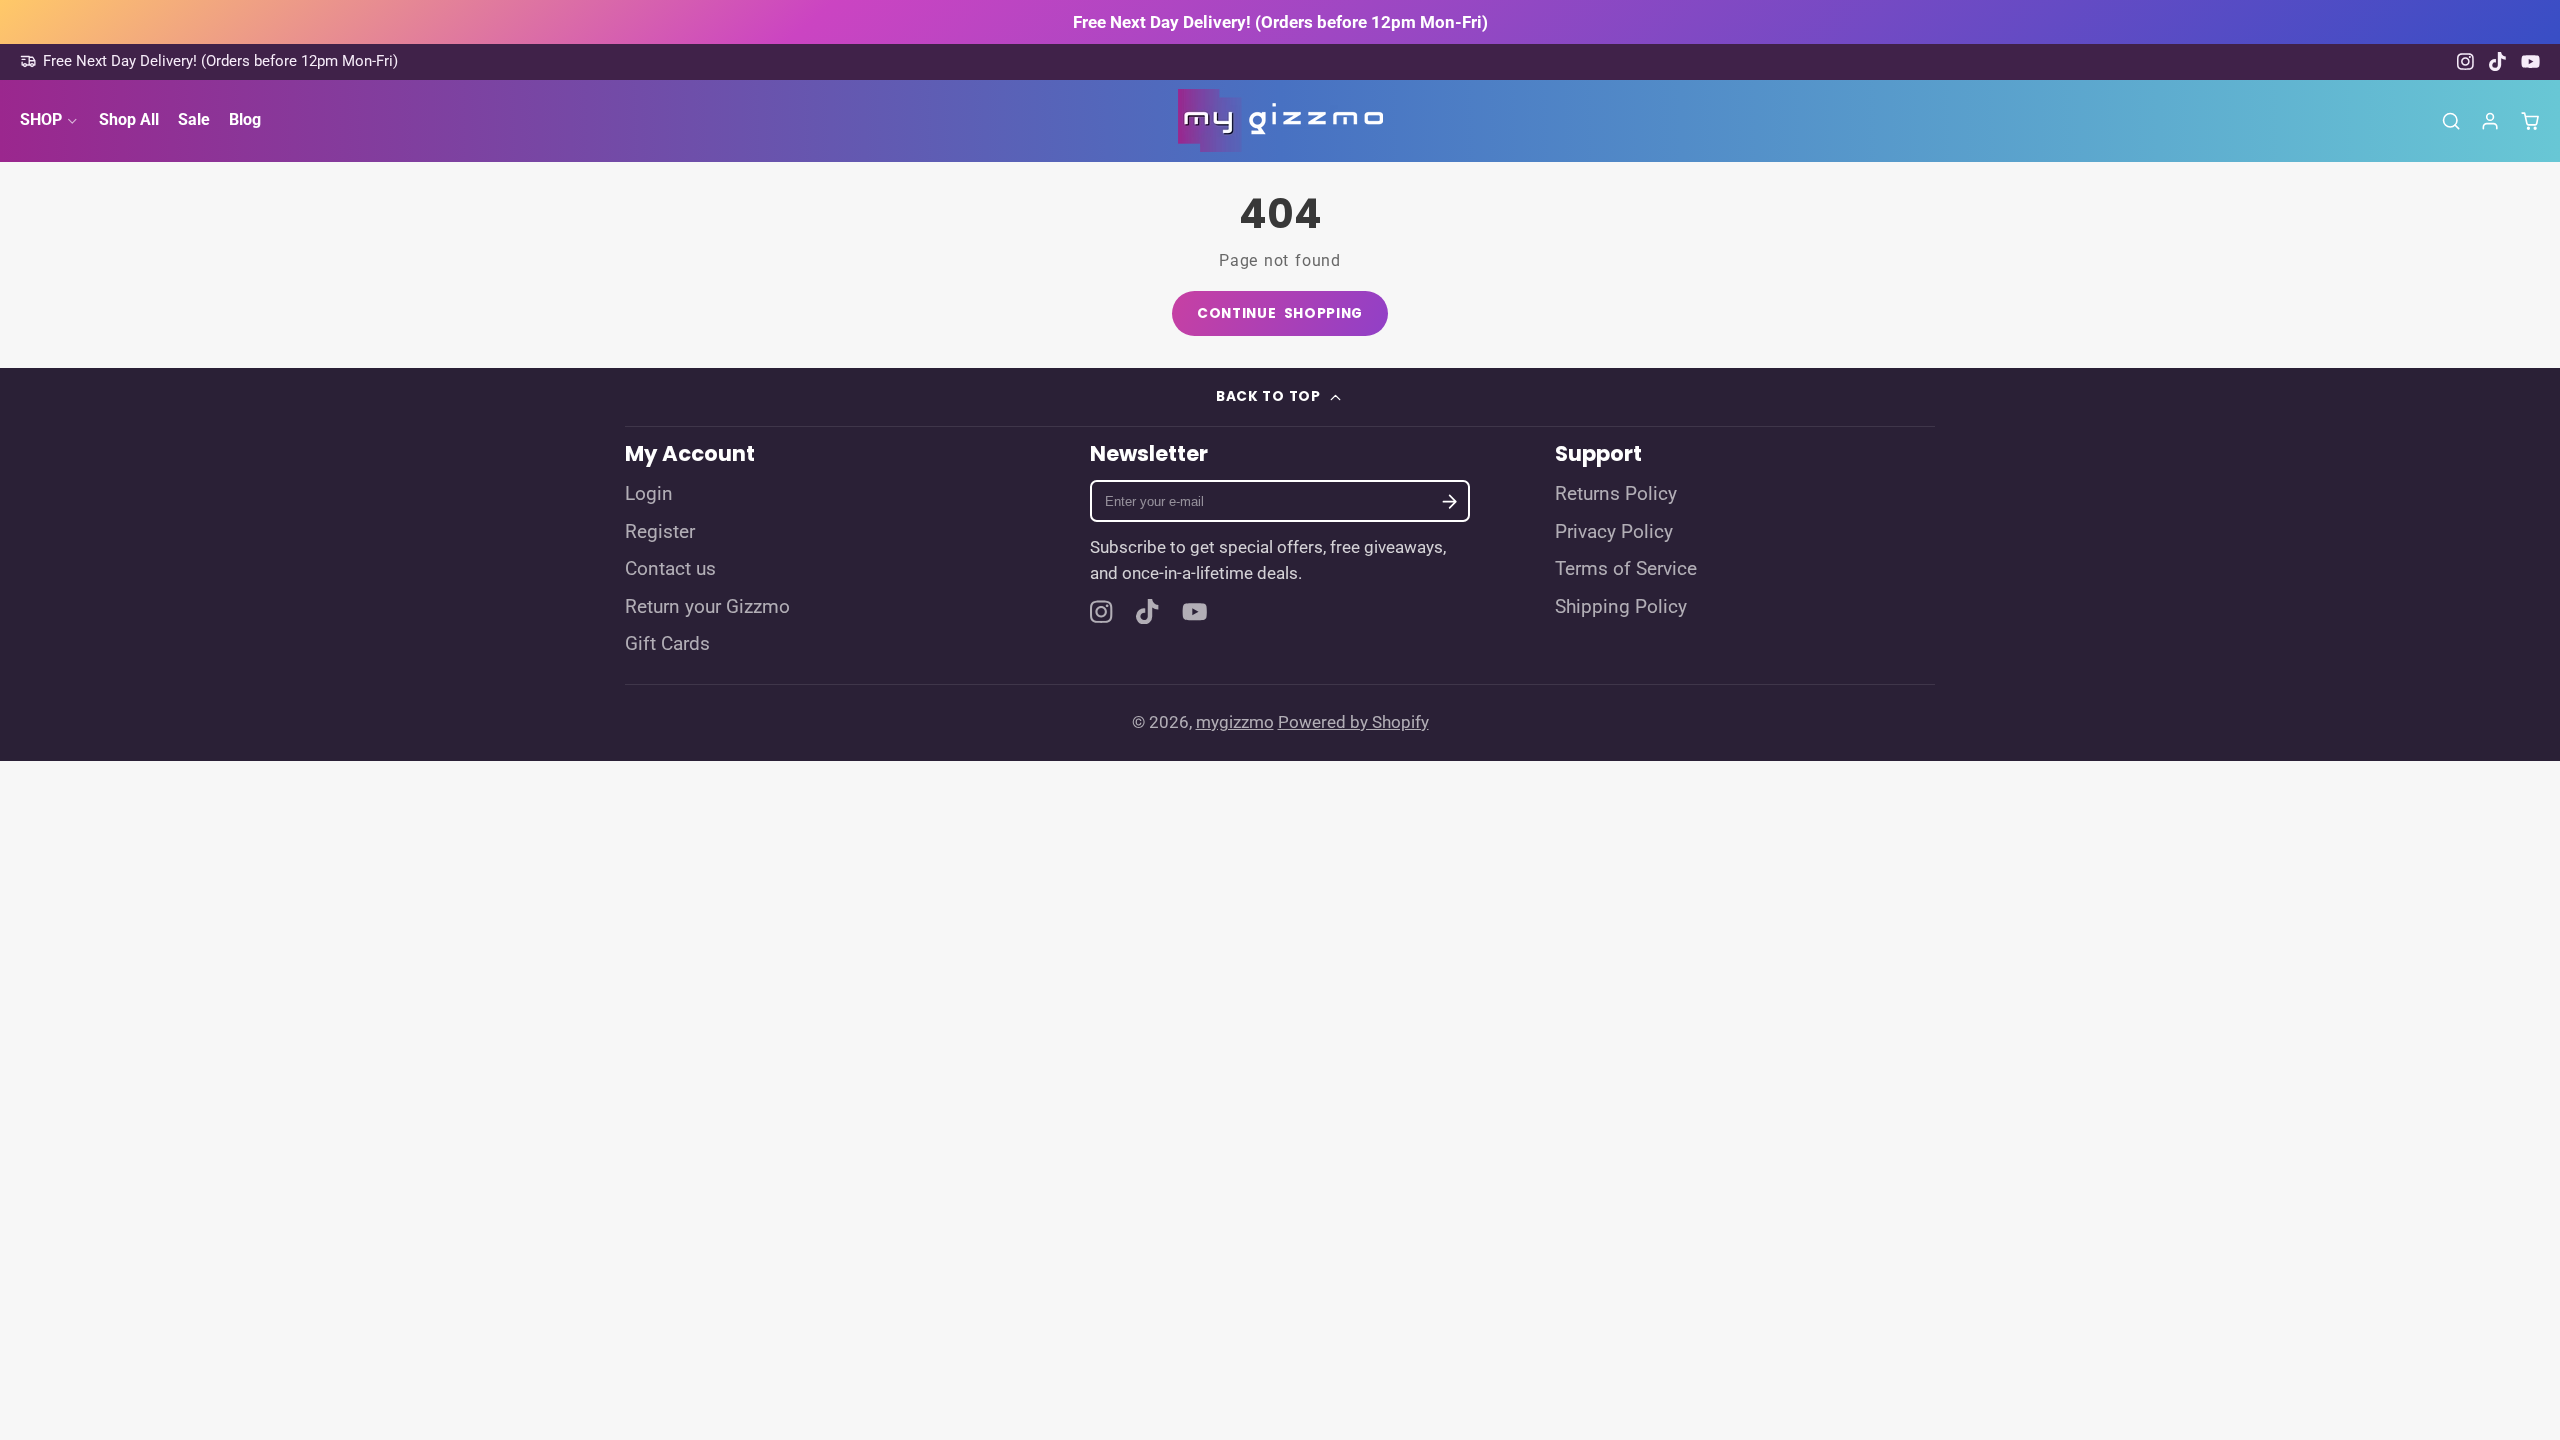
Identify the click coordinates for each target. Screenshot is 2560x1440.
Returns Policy (1616, 494)
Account (2490, 121)
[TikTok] (2498, 61)
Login (649, 494)
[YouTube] (2530, 61)
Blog (245, 119)
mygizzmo (1235, 722)
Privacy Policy (1614, 532)
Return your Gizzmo (707, 607)
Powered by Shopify (1353, 722)
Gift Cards (667, 644)
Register (660, 532)
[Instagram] (2466, 61)
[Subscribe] (1450, 501)
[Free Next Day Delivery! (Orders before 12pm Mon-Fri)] (209, 61)
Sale (194, 119)
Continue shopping (1280, 313)
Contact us (670, 569)
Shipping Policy (1621, 607)
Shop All (129, 119)
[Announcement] (1280, 22)
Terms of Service (1626, 569)
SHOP (41, 119)
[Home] (1280, 120)
